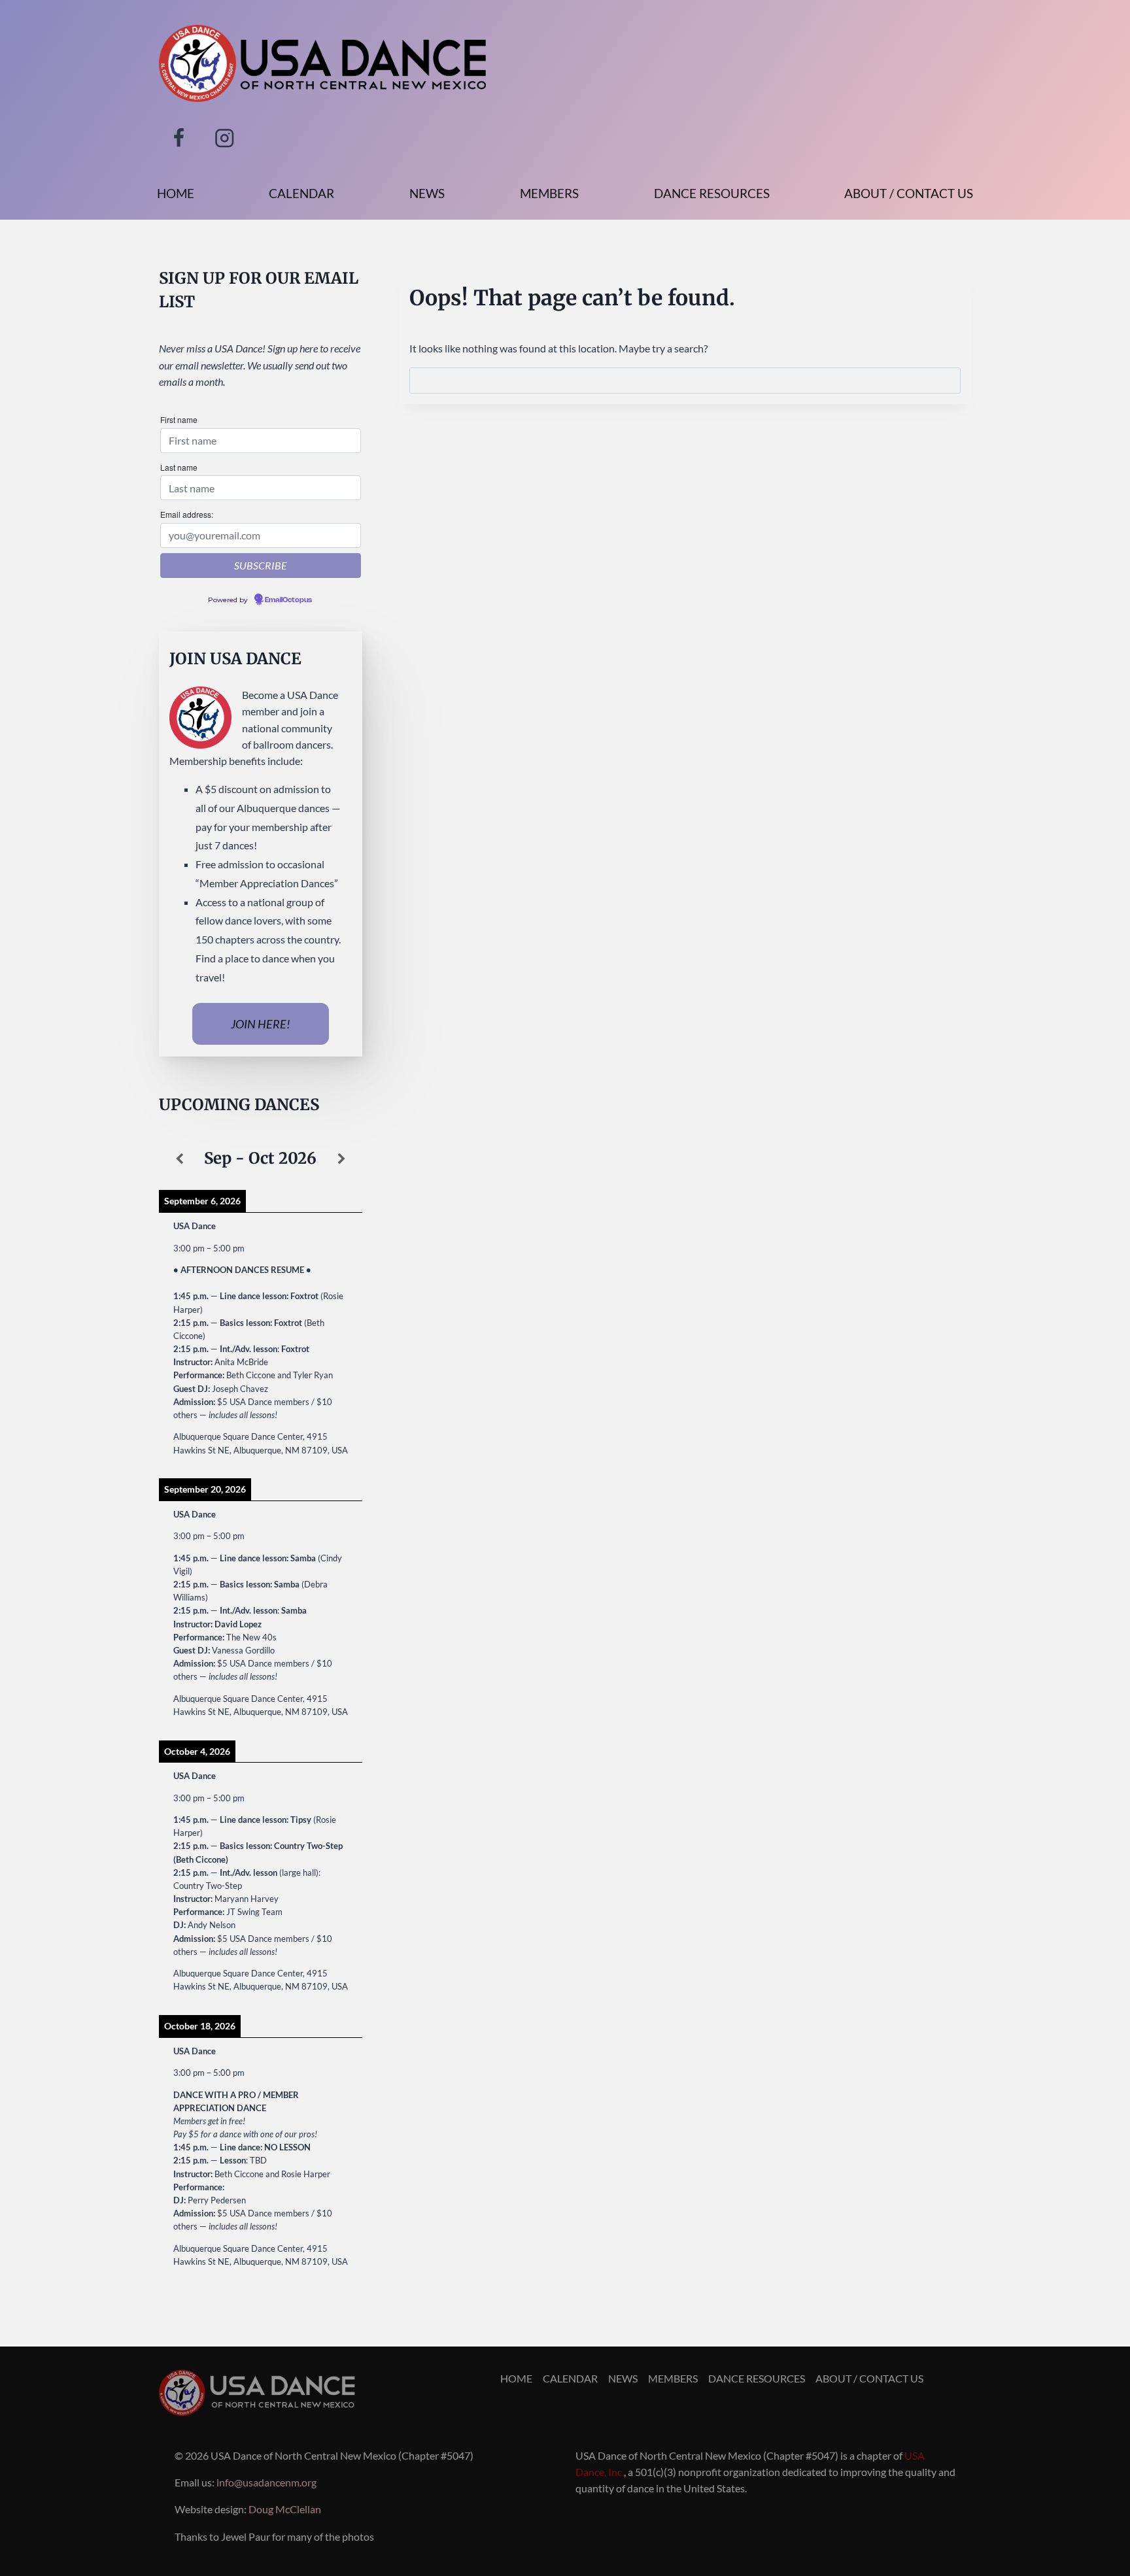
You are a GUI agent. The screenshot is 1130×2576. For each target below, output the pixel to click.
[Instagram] (225, 138)
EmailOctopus (288, 600)
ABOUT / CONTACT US (909, 193)
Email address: (187, 514)
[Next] (341, 1159)
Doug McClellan (285, 2509)
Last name (179, 467)
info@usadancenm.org (266, 2482)
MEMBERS (549, 193)
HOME (176, 193)
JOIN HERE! (261, 1024)
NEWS (427, 193)
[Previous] (179, 1159)
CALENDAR (301, 193)
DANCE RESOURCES (712, 193)
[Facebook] (179, 138)
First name (179, 419)
